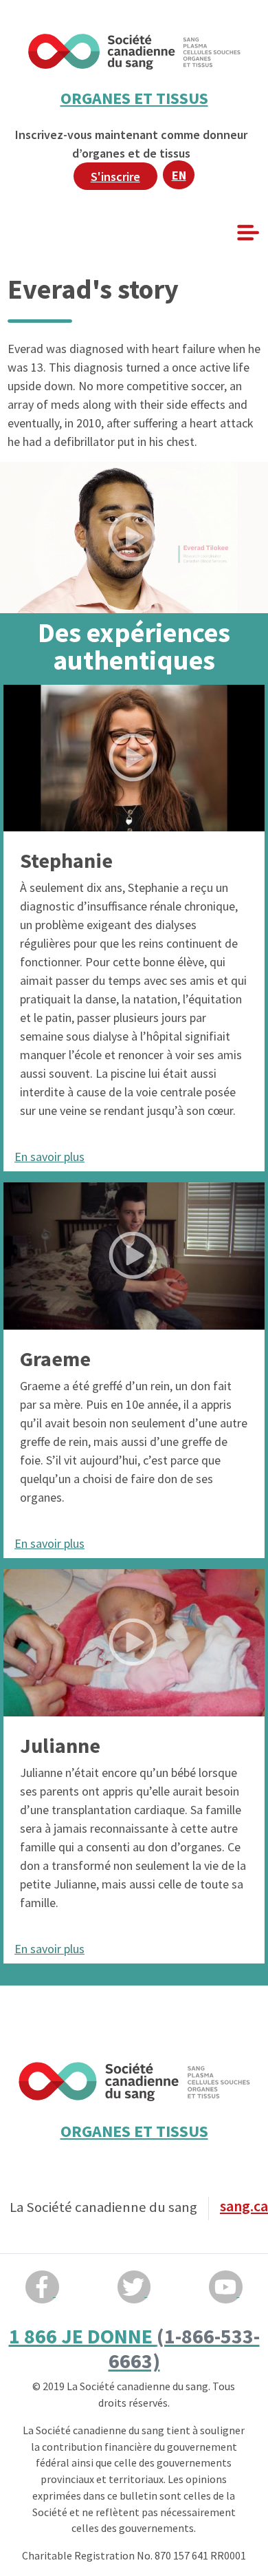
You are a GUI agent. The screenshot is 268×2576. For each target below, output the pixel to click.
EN (179, 175)
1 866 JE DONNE (134, 2348)
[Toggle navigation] (247, 233)
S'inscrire (115, 177)
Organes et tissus (134, 98)
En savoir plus (49, 1157)
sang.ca (244, 2206)
